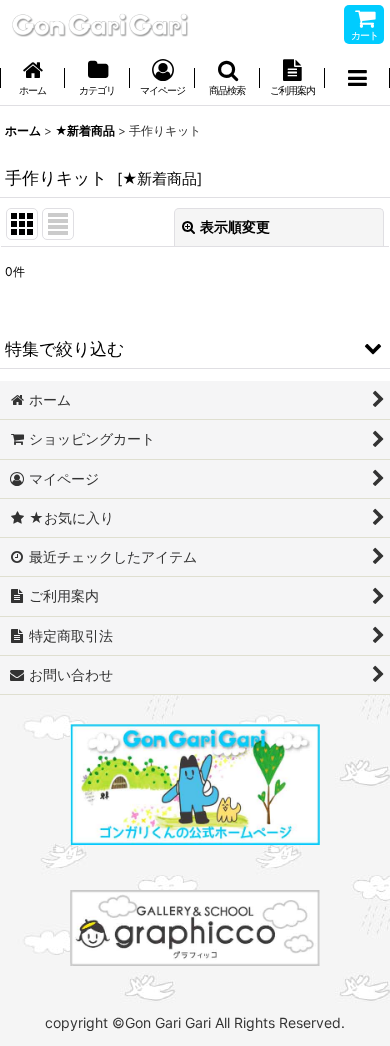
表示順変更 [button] (235, 226)
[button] (227, 79)
